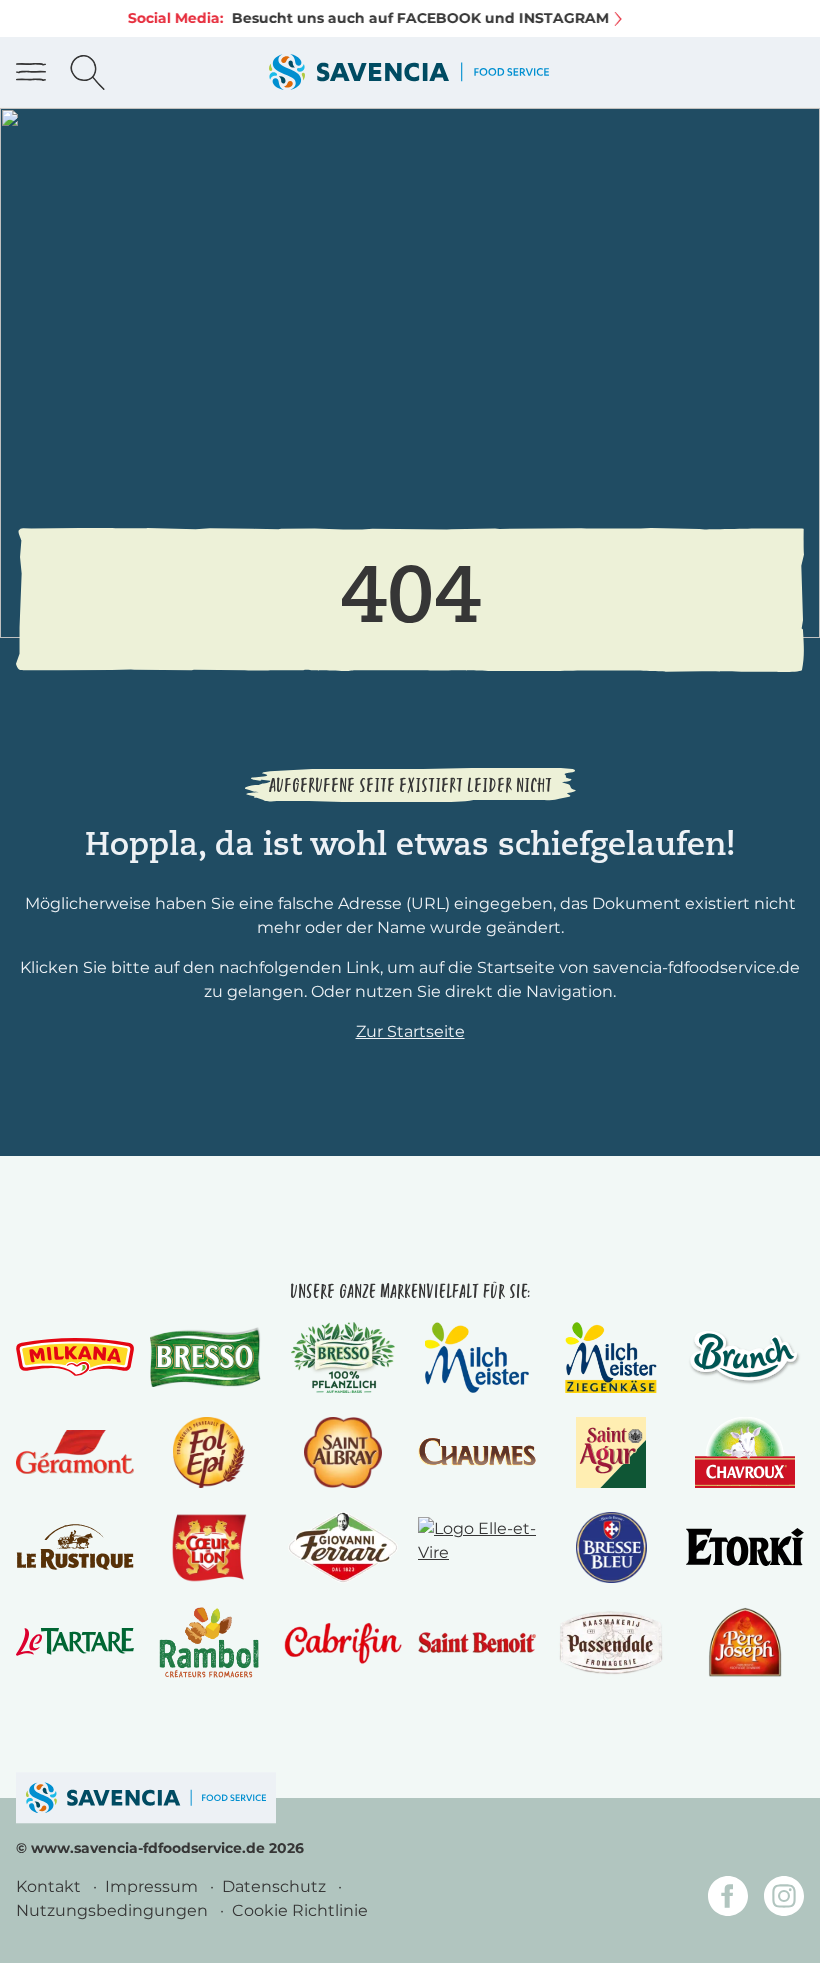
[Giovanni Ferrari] (342, 1547)
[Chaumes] (477, 1451)
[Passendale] (611, 1642)
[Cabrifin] (343, 1642)
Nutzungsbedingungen (114, 1910)
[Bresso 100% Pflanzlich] (343, 1357)
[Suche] (87, 72)
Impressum (153, 1886)
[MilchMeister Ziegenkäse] (610, 1357)
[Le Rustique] (75, 1547)
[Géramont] (75, 1452)
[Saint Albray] (342, 1452)
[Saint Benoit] (477, 1642)
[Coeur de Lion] (209, 1547)
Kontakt (50, 1886)
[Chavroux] (745, 1452)
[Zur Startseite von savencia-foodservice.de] (409, 72)
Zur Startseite (410, 1031)
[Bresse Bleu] (611, 1547)
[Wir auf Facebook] (728, 1899)
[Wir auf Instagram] (784, 1899)
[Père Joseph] (744, 1642)
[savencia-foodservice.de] (146, 1797)
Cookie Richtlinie (300, 1910)
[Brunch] (745, 1357)
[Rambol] (209, 1642)
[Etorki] (745, 1546)
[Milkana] (75, 1357)
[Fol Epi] (209, 1452)
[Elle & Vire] (477, 1547)
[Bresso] (209, 1357)
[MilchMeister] (477, 1357)
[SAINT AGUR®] (611, 1452)
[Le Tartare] (75, 1642)
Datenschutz (276, 1886)
